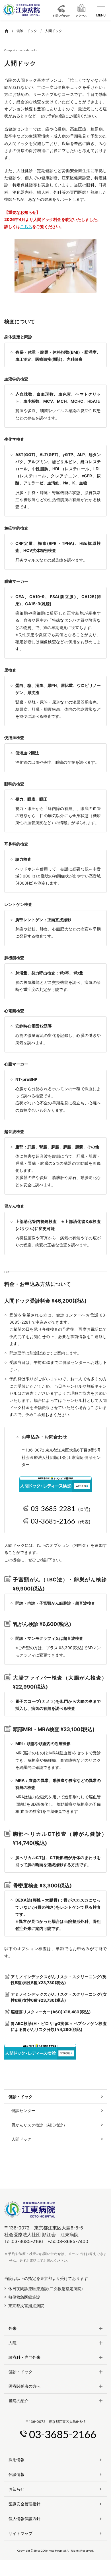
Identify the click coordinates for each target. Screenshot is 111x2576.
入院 (13, 2343)
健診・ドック (20, 2372)
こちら (26, 226)
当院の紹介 (18, 2401)
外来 (13, 2328)
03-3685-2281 (53, 1508)
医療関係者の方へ (24, 2386)
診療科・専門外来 (24, 2357)
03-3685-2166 (53, 1521)
